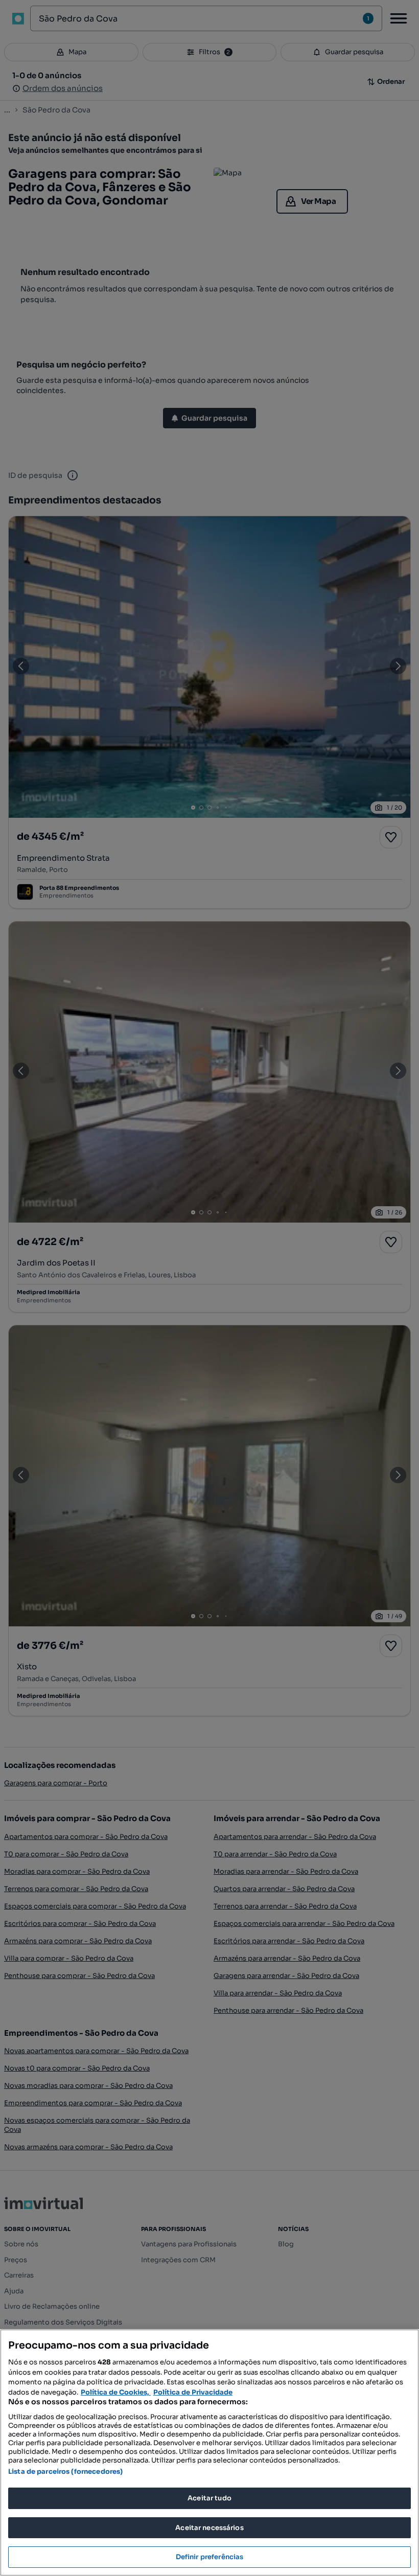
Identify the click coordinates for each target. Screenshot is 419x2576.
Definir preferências (210, 2557)
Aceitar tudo (209, 2498)
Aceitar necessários (209, 2528)
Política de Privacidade (193, 2392)
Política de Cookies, (116, 2392)
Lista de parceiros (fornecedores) (65, 2471)
